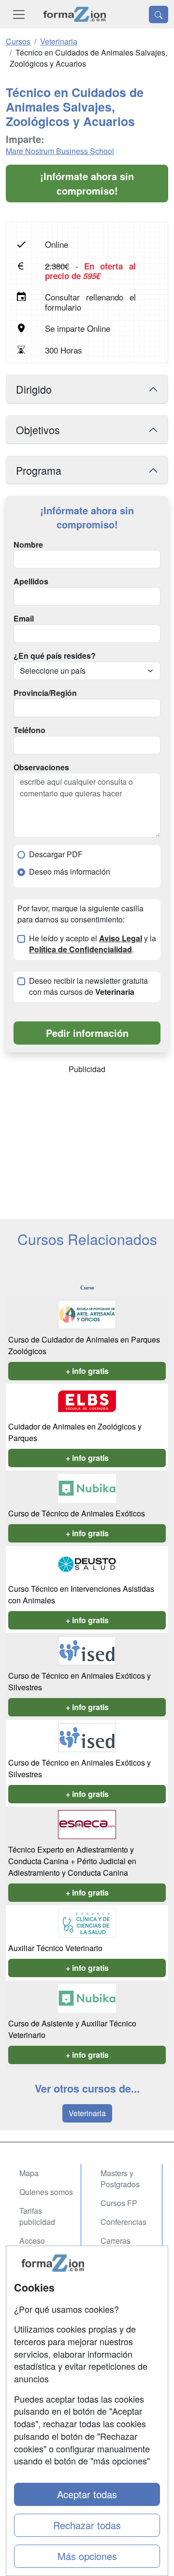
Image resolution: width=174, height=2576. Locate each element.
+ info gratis (87, 1371)
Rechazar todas (87, 2525)
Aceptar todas (87, 2494)
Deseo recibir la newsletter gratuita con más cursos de (88, 986)
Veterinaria (87, 2113)
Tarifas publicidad (37, 2216)
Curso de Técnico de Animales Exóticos (77, 1513)
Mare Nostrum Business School (60, 151)
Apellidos (31, 581)
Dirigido (34, 389)
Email (24, 619)
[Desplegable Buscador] (159, 14)
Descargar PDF (56, 854)
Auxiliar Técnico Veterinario (55, 1948)
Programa (39, 470)
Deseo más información (70, 872)
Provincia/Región (45, 693)
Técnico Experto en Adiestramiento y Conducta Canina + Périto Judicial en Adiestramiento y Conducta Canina (72, 1861)
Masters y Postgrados (120, 2179)
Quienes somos (46, 2192)
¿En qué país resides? (55, 656)
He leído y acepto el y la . (93, 944)
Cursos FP (119, 2203)
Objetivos (38, 430)
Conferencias (123, 2222)
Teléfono (29, 730)
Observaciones (41, 767)
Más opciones (87, 2556)
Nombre (28, 545)
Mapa (29, 2173)
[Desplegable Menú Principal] (19, 14)
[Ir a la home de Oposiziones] (75, 14)
